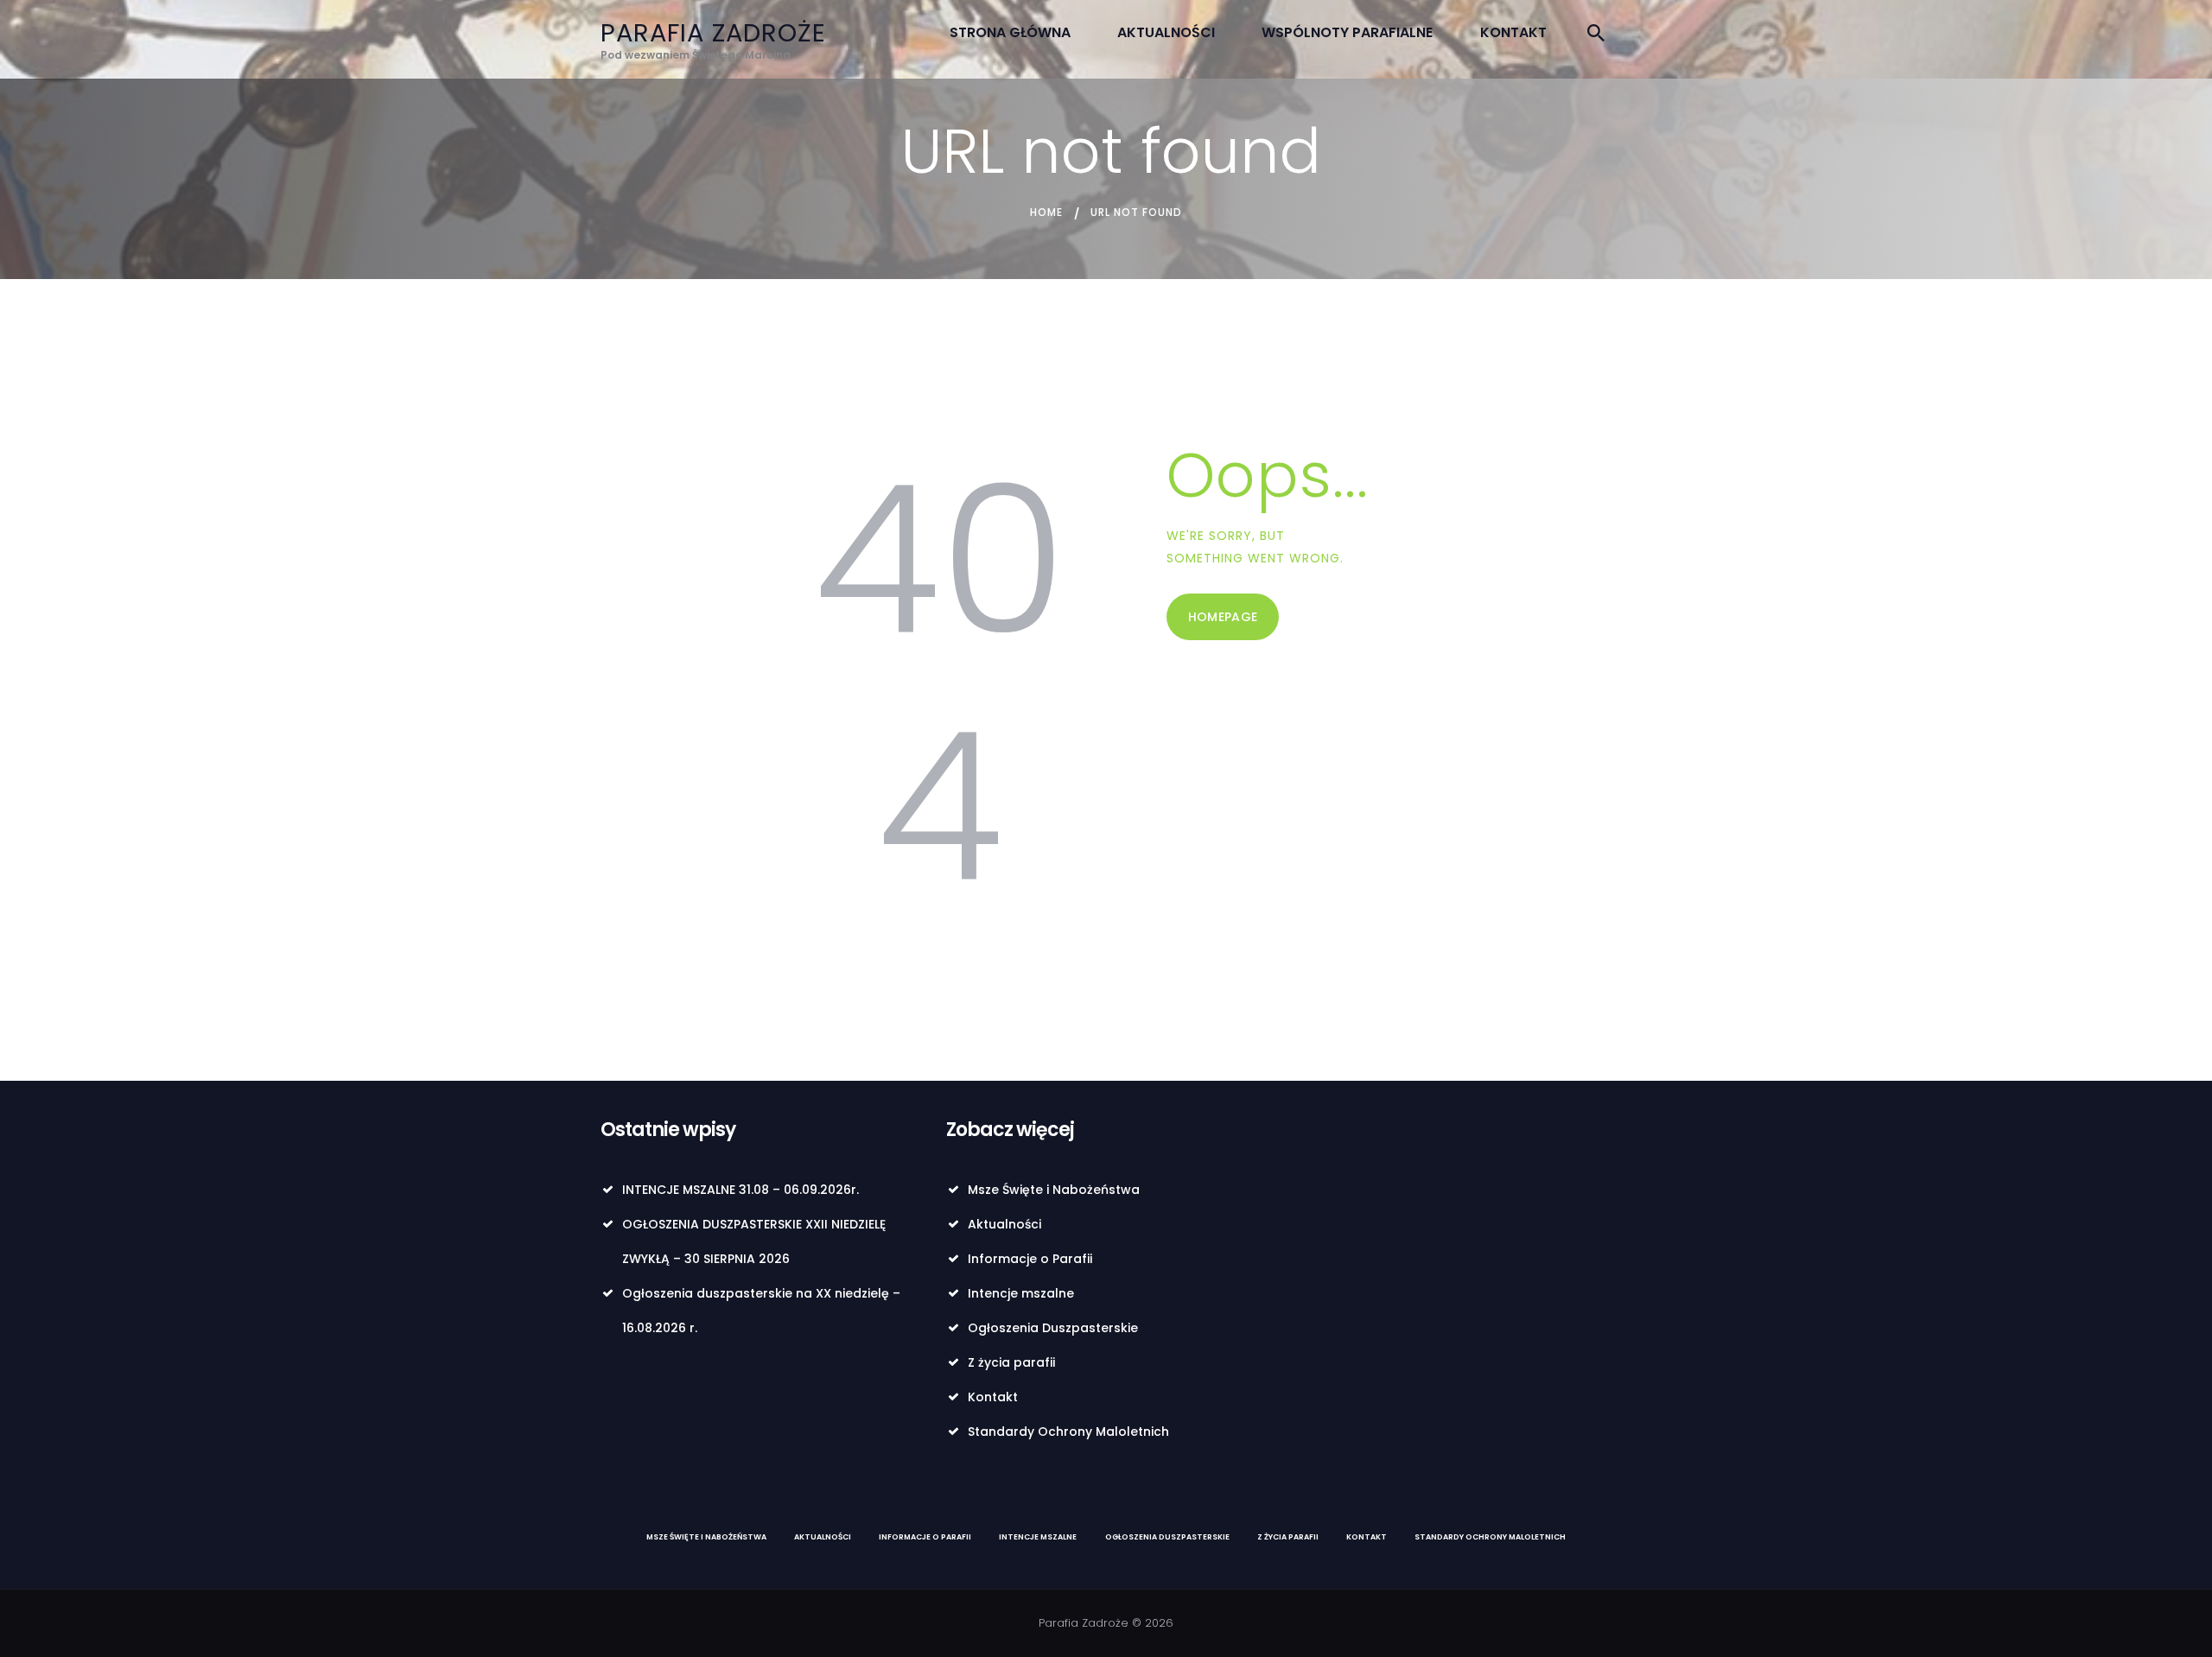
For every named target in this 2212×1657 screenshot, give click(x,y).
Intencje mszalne (1021, 1293)
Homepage (1223, 617)
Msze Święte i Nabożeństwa (1054, 1190)
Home (1046, 212)
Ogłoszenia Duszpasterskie (1053, 1328)
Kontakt (993, 1397)
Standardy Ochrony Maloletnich (1068, 1432)
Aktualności (1004, 1224)
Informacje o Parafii (1030, 1259)
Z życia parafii (1011, 1362)
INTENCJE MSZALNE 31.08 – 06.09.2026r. (741, 1190)
